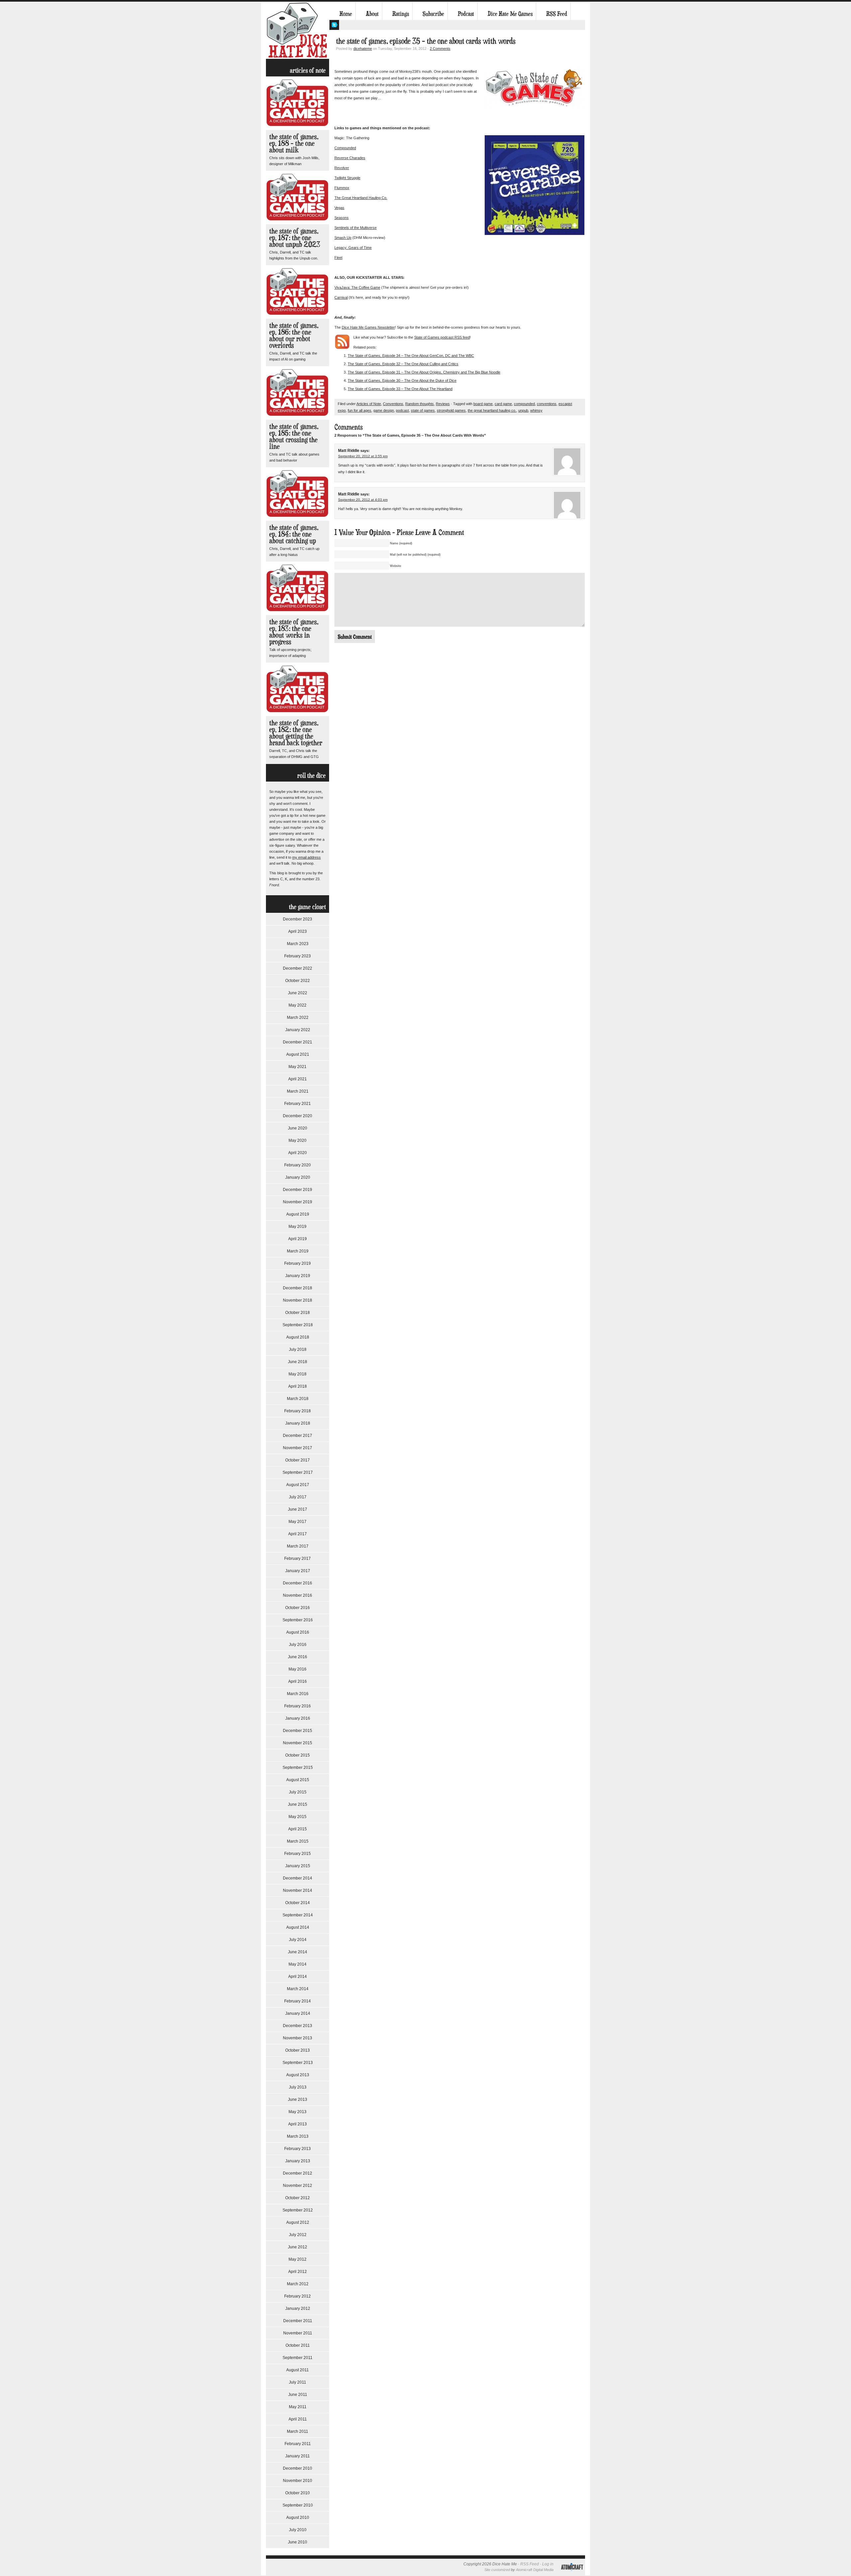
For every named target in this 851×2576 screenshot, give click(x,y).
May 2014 (298, 1964)
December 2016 (298, 1583)
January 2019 (298, 1276)
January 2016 (298, 1718)
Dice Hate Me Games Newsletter (368, 327)
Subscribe (433, 14)
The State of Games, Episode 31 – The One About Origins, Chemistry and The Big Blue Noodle (424, 372)
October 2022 (298, 981)
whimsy (536, 410)
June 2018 (298, 1362)
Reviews (443, 404)
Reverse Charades (350, 158)
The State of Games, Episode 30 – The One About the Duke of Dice (402, 380)
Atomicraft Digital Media (535, 2570)
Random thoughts (420, 404)
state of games (423, 410)
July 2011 (298, 2382)
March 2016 (298, 1694)
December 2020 (298, 1116)
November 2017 (298, 1448)
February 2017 (298, 1558)
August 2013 (298, 2075)
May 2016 (298, 1669)
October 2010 (298, 2493)
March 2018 (298, 1399)
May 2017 (298, 1522)
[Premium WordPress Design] (572, 2574)
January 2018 (298, 1423)
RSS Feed (557, 14)
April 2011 (298, 2419)
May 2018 (298, 1374)
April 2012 (298, 2272)
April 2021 (298, 1079)
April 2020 (298, 1153)
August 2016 (298, 1632)
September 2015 (298, 1768)
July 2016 (298, 1645)
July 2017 (298, 1497)
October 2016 (298, 1608)
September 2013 (298, 2063)
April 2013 (298, 2124)
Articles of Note (369, 404)
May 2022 (298, 1005)
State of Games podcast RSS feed (442, 337)
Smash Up (343, 238)
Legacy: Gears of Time (353, 248)
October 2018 (298, 1313)
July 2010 (298, 2530)
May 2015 (298, 1817)
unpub (523, 410)
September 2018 (298, 1325)
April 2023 (298, 931)
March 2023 (298, 944)
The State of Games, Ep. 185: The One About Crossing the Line (294, 436)
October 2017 (298, 1460)
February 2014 (298, 2001)
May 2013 (298, 2112)
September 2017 (298, 1472)
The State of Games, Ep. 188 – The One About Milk (294, 143)
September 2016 (298, 1620)
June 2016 (298, 1657)
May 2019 (298, 1227)
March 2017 (298, 1546)
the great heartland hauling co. (492, 410)
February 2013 (298, 2149)
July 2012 (298, 2235)
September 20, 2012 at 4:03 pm (363, 500)
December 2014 (298, 1878)
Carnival (341, 297)
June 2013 (298, 2099)
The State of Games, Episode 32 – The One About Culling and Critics (403, 364)
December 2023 (298, 919)
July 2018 (298, 1349)
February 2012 (298, 2296)
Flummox (342, 188)
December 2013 (298, 2026)
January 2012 (298, 2308)
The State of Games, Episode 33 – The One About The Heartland (400, 389)
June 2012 (298, 2247)
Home (346, 14)
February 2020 (298, 1165)
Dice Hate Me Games (510, 14)
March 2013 (298, 2136)
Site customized (497, 2570)
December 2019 (298, 1190)
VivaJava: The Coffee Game (357, 287)
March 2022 (298, 1018)
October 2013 (298, 2050)
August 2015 (298, 1780)
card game (503, 404)
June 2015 (298, 1804)
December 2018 (298, 1288)
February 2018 (298, 1411)
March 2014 (298, 1989)
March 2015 (298, 1841)
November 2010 (298, 2481)
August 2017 (298, 1485)
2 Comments (440, 49)
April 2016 (298, 1681)
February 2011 (298, 2444)
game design (384, 410)
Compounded (345, 148)
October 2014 (298, 1903)
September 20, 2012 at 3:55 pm (363, 456)
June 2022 (298, 993)
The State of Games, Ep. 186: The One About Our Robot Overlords (294, 335)
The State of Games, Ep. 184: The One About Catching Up (294, 534)
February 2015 (298, 1854)
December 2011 (298, 2321)
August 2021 (298, 1054)
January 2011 (298, 2456)
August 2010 (298, 2518)
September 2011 (298, 2358)
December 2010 (298, 2468)
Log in (548, 2564)
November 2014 (298, 1890)
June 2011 (298, 2395)
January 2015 (298, 1866)
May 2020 (298, 1140)
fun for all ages (360, 410)
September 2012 (298, 2210)
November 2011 (298, 2333)
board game (483, 404)
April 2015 (298, 1829)
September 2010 (298, 2505)
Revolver (342, 168)
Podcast (466, 14)
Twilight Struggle (347, 178)
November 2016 (298, 1595)
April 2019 (298, 1239)
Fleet (338, 258)
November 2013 (298, 2038)
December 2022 (298, 968)
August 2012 (298, 2222)
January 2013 (298, 2161)
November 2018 (298, 1300)
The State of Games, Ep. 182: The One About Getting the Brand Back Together (296, 733)
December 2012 (298, 2173)
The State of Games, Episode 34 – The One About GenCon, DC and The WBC (411, 356)
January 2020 (298, 1177)
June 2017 (298, 1509)
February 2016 (298, 1706)
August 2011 (298, 2370)
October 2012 (298, 2198)
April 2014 (298, 1977)
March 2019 (298, 1251)
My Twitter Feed (334, 25)
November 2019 (298, 1202)
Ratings (401, 14)
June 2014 (298, 1952)
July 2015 (298, 1792)
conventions (547, 404)
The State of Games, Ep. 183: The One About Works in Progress (294, 632)
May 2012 (298, 2259)
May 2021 (298, 1067)
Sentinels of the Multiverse (356, 228)
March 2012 (298, 2284)
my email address (306, 857)
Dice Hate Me (298, 30)
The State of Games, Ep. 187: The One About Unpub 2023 (295, 237)
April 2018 (298, 1386)
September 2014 (298, 1915)
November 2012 (298, 2186)
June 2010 (298, 2542)
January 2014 (298, 2013)
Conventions (393, 404)
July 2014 (298, 1940)
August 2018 (298, 1337)
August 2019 (298, 1214)
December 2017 (298, 1436)
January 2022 (298, 1030)
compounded (524, 404)
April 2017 (298, 1534)
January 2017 (298, 1571)
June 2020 (298, 1128)
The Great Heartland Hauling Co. (361, 198)
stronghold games (451, 410)
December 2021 (298, 1042)
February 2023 (298, 956)
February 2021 (298, 1104)
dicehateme (363, 49)
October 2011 (298, 2345)
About (372, 14)
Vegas (339, 208)
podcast (402, 410)
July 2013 (298, 2087)
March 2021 (298, 1091)
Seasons (342, 218)
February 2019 (298, 1263)
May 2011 (298, 2407)
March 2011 (298, 2431)
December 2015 (298, 1731)
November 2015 (298, 1743)
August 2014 (298, 1927)
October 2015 (298, 1755)
